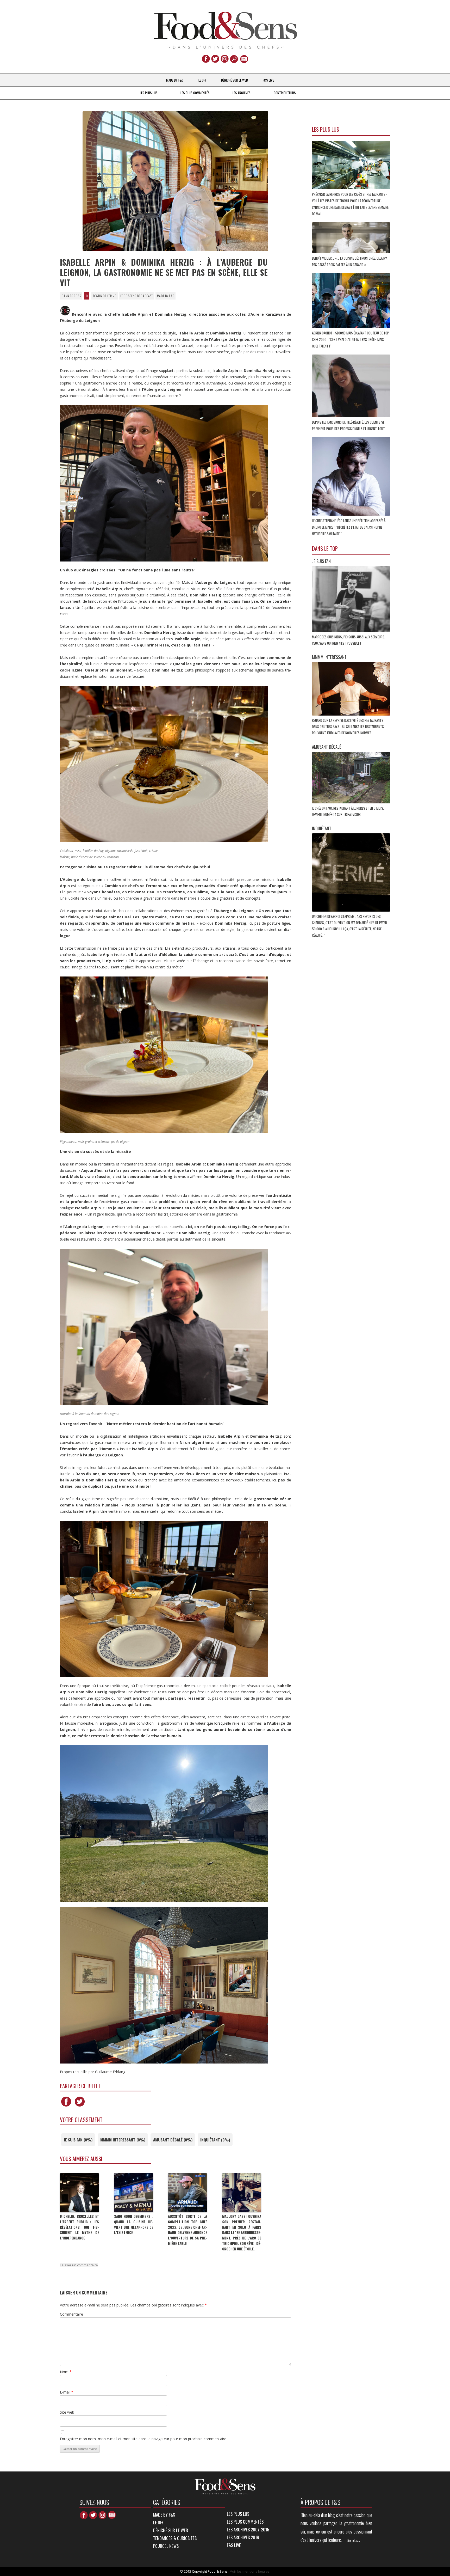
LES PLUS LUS (149, 93)
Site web (67, 2412)
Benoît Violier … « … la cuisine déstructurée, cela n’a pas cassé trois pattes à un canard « (350, 261)
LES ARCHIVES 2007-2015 (248, 2529)
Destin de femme (105, 296)
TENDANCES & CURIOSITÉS (175, 2538)
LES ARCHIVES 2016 (243, 2537)
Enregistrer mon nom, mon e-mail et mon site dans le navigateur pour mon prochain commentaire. (143, 2439)
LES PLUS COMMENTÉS (195, 93)
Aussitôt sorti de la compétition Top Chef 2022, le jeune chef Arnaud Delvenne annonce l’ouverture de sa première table (187, 2230)
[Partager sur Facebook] (66, 2106)
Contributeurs (285, 93)
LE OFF (202, 80)
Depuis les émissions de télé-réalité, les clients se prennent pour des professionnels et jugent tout (349, 425)
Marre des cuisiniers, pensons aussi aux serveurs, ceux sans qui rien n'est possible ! (349, 640)
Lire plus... (353, 2540)
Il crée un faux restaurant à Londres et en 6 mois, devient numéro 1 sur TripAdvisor (348, 811)
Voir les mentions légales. (250, 2571)
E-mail (67, 2392)
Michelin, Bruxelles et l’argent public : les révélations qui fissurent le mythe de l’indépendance (79, 2227)
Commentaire (71, 2314)
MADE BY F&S (175, 80)
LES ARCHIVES (242, 93)
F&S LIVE (268, 80)
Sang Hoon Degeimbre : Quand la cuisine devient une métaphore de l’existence (134, 2224)
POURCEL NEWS (166, 2546)
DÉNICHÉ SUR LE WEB (235, 80)
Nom (66, 2372)
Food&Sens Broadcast (137, 296)
